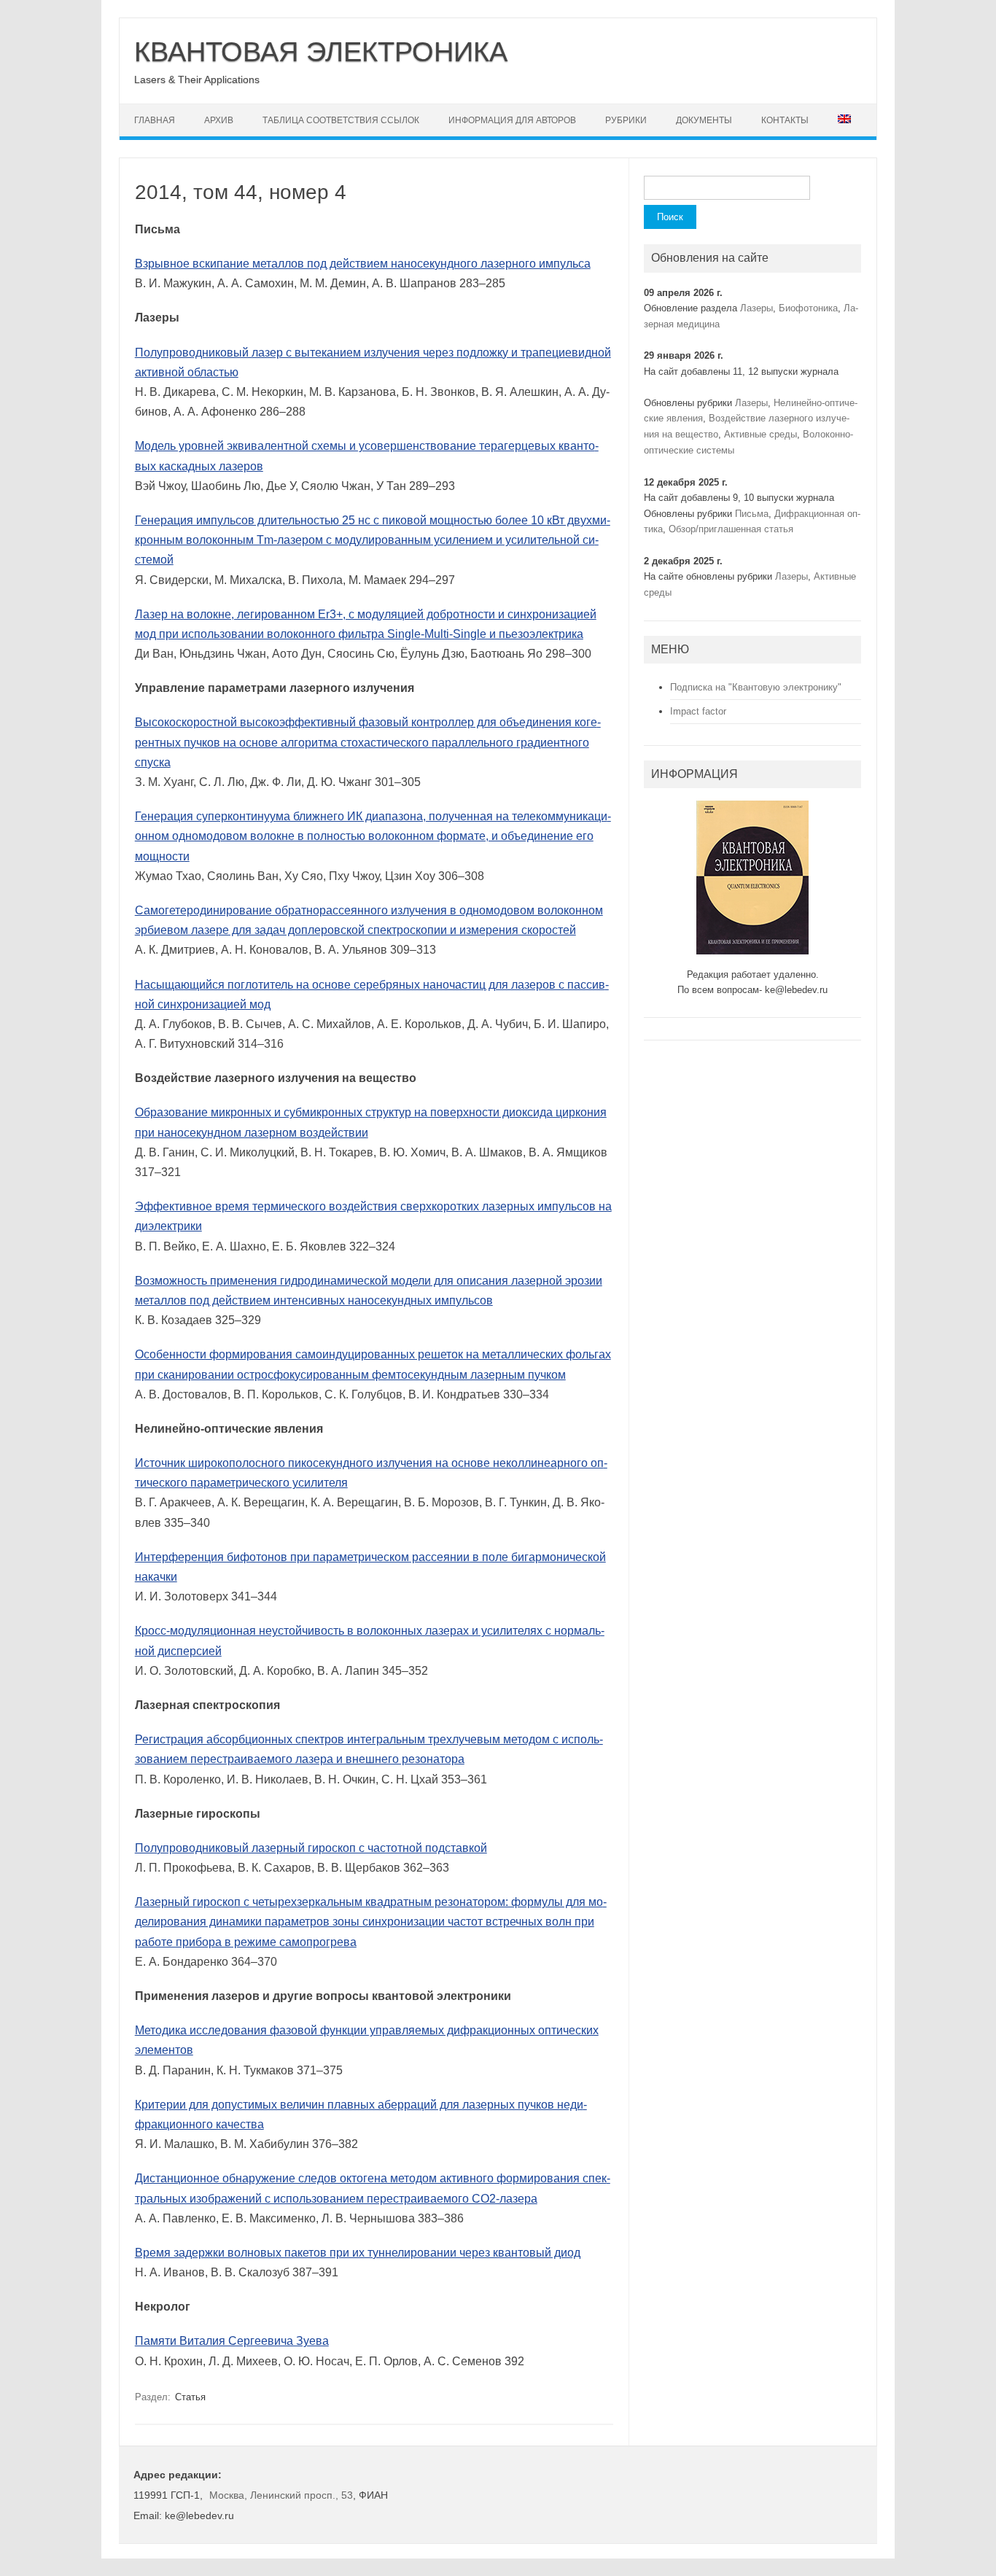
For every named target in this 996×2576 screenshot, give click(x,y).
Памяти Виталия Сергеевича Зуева (232, 2341)
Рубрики (626, 120)
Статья (190, 2397)
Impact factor (698, 711)
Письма (752, 514)
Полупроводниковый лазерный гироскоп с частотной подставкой (311, 1848)
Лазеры (756, 308)
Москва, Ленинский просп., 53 (281, 2495)
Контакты (785, 120)
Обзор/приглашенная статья (731, 529)
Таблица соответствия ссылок (341, 120)
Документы (704, 120)
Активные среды (760, 434)
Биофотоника (808, 308)
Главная (155, 120)
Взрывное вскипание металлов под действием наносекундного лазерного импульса (363, 264)
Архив (219, 120)
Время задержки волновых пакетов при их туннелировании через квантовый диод (358, 2253)
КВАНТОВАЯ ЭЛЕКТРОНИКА (321, 52)
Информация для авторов (512, 120)
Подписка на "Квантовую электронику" (756, 687)
